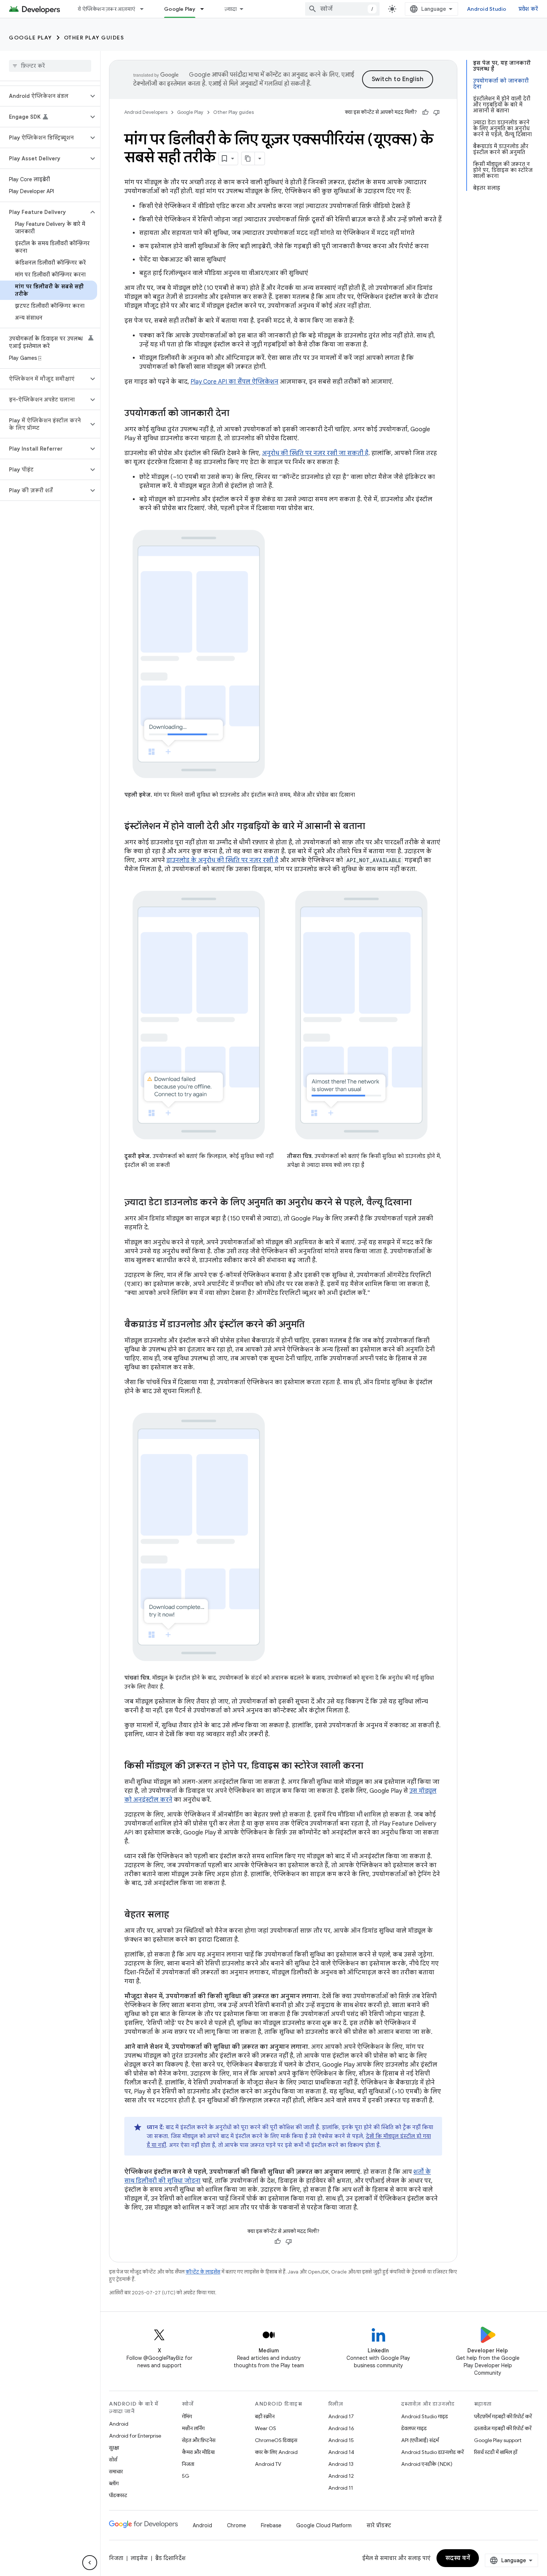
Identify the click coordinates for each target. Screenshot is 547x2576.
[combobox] (342, 9)
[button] (44, 96)
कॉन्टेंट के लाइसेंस (203, 2272)
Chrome (236, 2525)
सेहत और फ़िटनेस (199, 2440)
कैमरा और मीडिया (198, 2452)
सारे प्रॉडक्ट (379, 2525)
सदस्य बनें (458, 2558)
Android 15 (341, 2440)
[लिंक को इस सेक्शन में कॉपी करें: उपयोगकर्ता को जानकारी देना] (237, 414)
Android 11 (341, 2488)
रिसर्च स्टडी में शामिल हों (496, 2452)
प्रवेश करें (528, 9)
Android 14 (341, 2452)
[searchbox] (50, 66)
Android (119, 2424)
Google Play (180, 9)
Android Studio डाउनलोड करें (432, 2452)
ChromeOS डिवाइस (276, 2440)
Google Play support (498, 2440)
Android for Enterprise (135, 2436)
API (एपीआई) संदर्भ (420, 2440)
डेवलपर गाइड (414, 2428)
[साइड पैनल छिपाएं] (90, 2563)
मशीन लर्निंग (193, 2428)
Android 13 (341, 2464)
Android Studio (487, 9)
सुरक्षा (114, 2448)
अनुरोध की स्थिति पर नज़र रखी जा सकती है (315, 453)
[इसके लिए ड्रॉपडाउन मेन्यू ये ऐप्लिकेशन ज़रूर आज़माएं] (145, 9)
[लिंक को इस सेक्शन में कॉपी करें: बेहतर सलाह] (176, 1915)
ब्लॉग (114, 2483)
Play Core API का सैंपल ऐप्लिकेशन (234, 382)
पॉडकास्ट (118, 2495)
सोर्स (113, 2460)
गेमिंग (187, 2416)
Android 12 (341, 2476)
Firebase (271, 2525)
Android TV (268, 2464)
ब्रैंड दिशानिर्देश (170, 2558)
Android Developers (146, 112)
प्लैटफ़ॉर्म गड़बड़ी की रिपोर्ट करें (503, 2416)
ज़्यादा (231, 9)
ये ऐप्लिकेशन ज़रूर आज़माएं (106, 9)
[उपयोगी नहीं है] (436, 112)
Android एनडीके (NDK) (427, 2464)
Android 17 (341, 2416)
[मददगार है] (425, 112)
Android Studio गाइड (425, 2416)
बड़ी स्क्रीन (265, 2416)
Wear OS (265, 2428)
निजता (188, 2464)
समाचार (116, 2471)
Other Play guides (94, 38)
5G (186, 2476)
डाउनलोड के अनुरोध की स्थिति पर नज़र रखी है (222, 860)
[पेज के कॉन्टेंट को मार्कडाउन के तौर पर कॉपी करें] (248, 159)
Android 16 (341, 2428)
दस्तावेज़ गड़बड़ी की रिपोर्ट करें (503, 2428)
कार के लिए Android (276, 2452)
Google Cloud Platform (324, 2525)
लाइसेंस (139, 2558)
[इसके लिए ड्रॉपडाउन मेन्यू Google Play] (205, 9)
